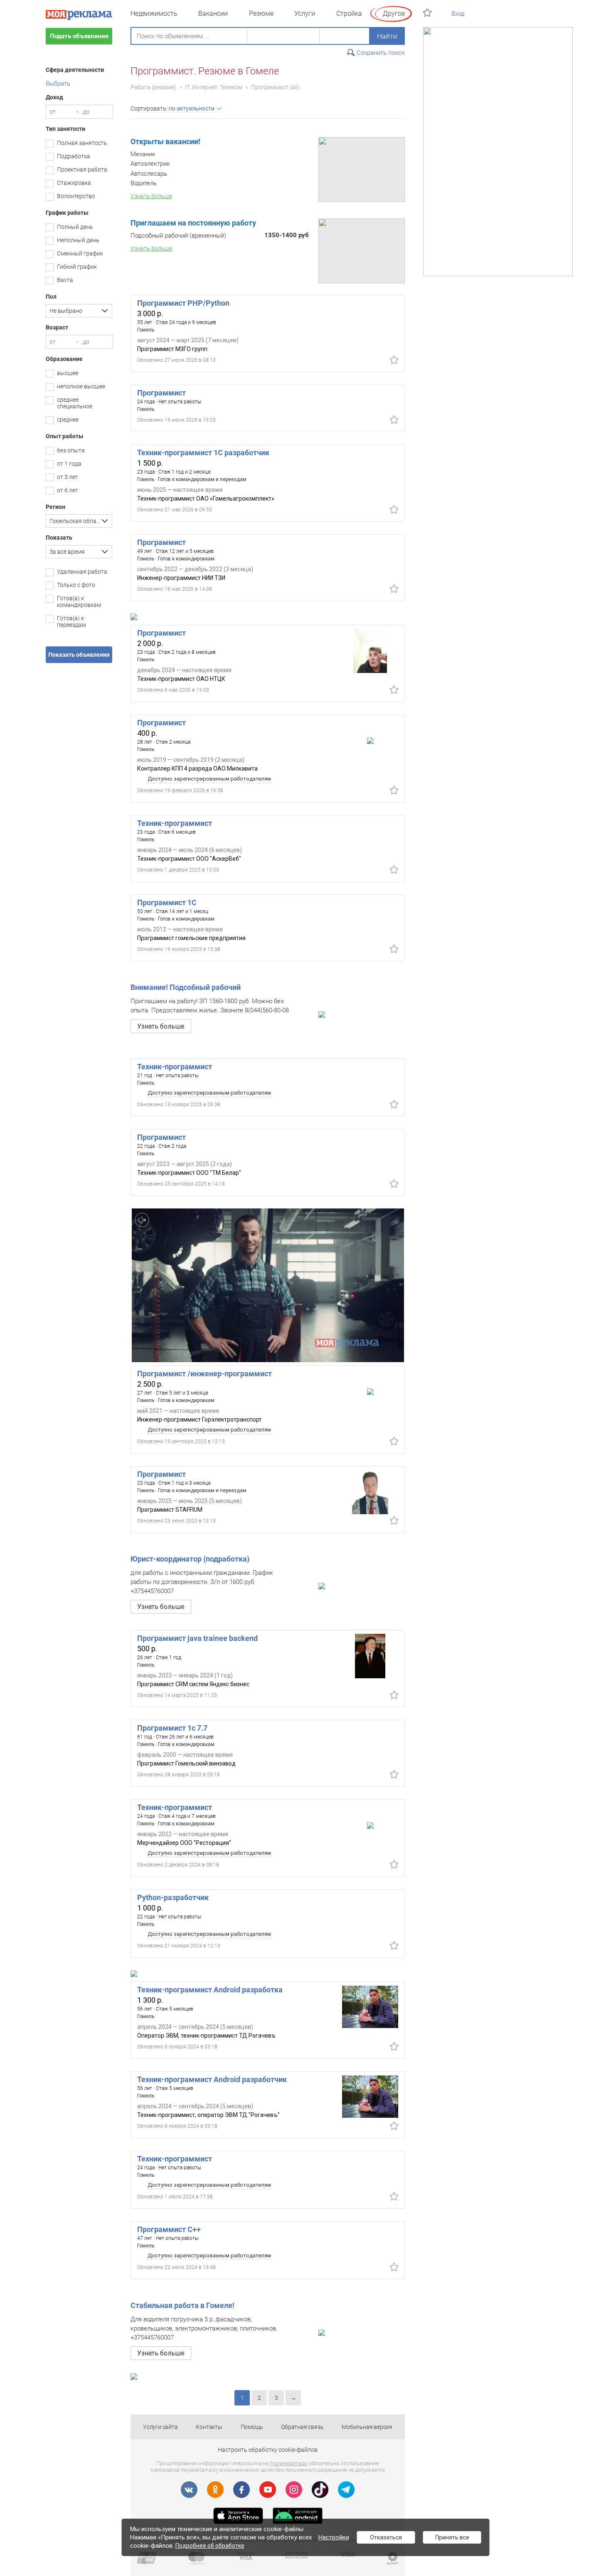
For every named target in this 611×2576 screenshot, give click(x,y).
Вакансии (213, 14)
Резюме (261, 14)
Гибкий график (77, 267)
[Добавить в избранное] (394, 360)
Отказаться (386, 2537)
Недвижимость (154, 14)
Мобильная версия (367, 2427)
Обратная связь (302, 2427)
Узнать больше (161, 1026)
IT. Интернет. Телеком (214, 87)
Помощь (252, 2427)
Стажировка (74, 183)
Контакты (209, 2427)
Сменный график (80, 253)
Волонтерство (76, 196)
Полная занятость (82, 143)
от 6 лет (68, 490)
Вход (458, 14)
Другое (394, 14)
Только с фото (76, 585)
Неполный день (78, 240)
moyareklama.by (289, 2463)
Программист (270, 87)
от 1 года (69, 464)
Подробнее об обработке (210, 2546)
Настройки (334, 2537)
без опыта (71, 450)
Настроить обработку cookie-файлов (268, 2450)
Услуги (305, 14)
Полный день (75, 227)
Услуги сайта (160, 2427)
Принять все (452, 2537)
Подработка (74, 156)
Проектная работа (82, 169)
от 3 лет (68, 477)
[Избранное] (428, 13)
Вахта (65, 280)
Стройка (349, 14)
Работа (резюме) (153, 87)
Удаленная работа (82, 572)
